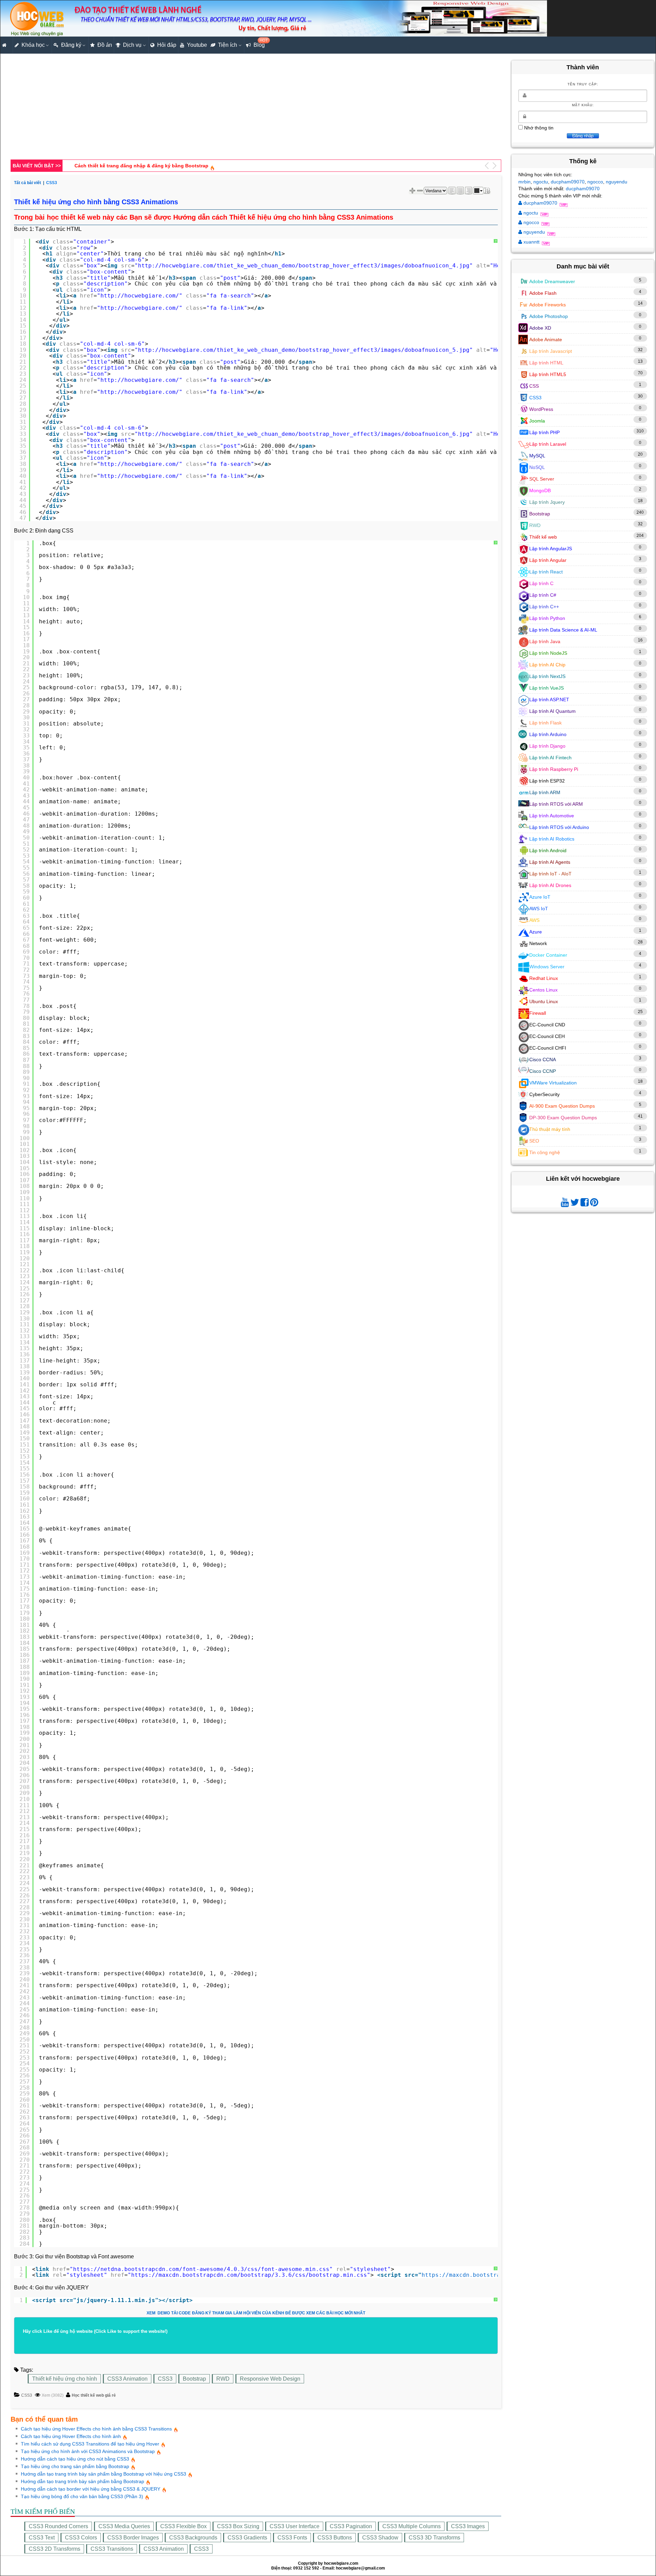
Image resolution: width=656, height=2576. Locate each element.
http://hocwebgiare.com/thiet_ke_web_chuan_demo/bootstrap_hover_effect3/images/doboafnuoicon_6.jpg (304, 434)
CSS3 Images (468, 2526)
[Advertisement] (216, 108)
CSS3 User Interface (295, 2526)
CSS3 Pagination (351, 2526)
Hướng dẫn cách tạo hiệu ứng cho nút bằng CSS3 (75, 2459)
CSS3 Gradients (247, 2538)
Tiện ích (228, 45)
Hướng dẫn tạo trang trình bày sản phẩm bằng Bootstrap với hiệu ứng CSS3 (104, 2474)
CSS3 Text (42, 2538)
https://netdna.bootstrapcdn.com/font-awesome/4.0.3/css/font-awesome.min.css (201, 2269)
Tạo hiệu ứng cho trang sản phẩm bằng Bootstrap (75, 2466)
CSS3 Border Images (133, 2538)
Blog (260, 43)
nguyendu (617, 182)
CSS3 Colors (81, 2538)
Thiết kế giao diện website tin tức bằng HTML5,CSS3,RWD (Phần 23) (154, 166)
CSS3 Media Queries (124, 2526)
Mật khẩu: (583, 105)
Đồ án (105, 45)
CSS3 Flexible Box (183, 2526)
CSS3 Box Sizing (238, 2526)
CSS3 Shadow (380, 2538)
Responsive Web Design (270, 2379)
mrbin (524, 182)
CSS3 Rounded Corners (58, 2526)
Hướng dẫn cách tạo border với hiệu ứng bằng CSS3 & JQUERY (91, 2489)
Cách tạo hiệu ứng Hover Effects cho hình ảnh (71, 2436)
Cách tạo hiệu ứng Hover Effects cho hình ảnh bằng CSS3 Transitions (96, 2429)
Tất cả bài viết (28, 183)
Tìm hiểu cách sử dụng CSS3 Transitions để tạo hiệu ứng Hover (90, 2444)
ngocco (595, 182)
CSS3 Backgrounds (193, 2538)
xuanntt (531, 242)
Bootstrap (194, 2379)
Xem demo (158, 2313)
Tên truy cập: (583, 84)
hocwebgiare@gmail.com (360, 2568)
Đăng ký (71, 45)
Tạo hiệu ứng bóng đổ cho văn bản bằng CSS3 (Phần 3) (82, 2496)
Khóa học (33, 45)
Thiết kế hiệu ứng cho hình (65, 2379)
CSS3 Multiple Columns (412, 2526)
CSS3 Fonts (292, 2538)
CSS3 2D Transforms (54, 2549)
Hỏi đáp (167, 45)
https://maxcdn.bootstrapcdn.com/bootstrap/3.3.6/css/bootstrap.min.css (249, 2275)
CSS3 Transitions (112, 2549)
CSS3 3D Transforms (434, 2538)
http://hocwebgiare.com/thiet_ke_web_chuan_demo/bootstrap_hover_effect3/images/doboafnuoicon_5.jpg (304, 350)
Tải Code (181, 2313)
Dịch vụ (132, 45)
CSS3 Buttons (335, 2538)
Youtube (197, 45)
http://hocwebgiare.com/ (140, 296)
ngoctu (541, 182)
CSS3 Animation (127, 2379)
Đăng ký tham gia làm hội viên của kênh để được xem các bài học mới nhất (279, 2313)
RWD (223, 2379)
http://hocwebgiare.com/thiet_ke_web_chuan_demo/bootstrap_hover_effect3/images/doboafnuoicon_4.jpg (304, 266)
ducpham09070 (568, 182)
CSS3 (165, 2379)
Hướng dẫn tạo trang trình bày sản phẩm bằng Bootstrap (83, 2481)
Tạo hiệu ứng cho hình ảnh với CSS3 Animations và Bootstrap (88, 2451)
